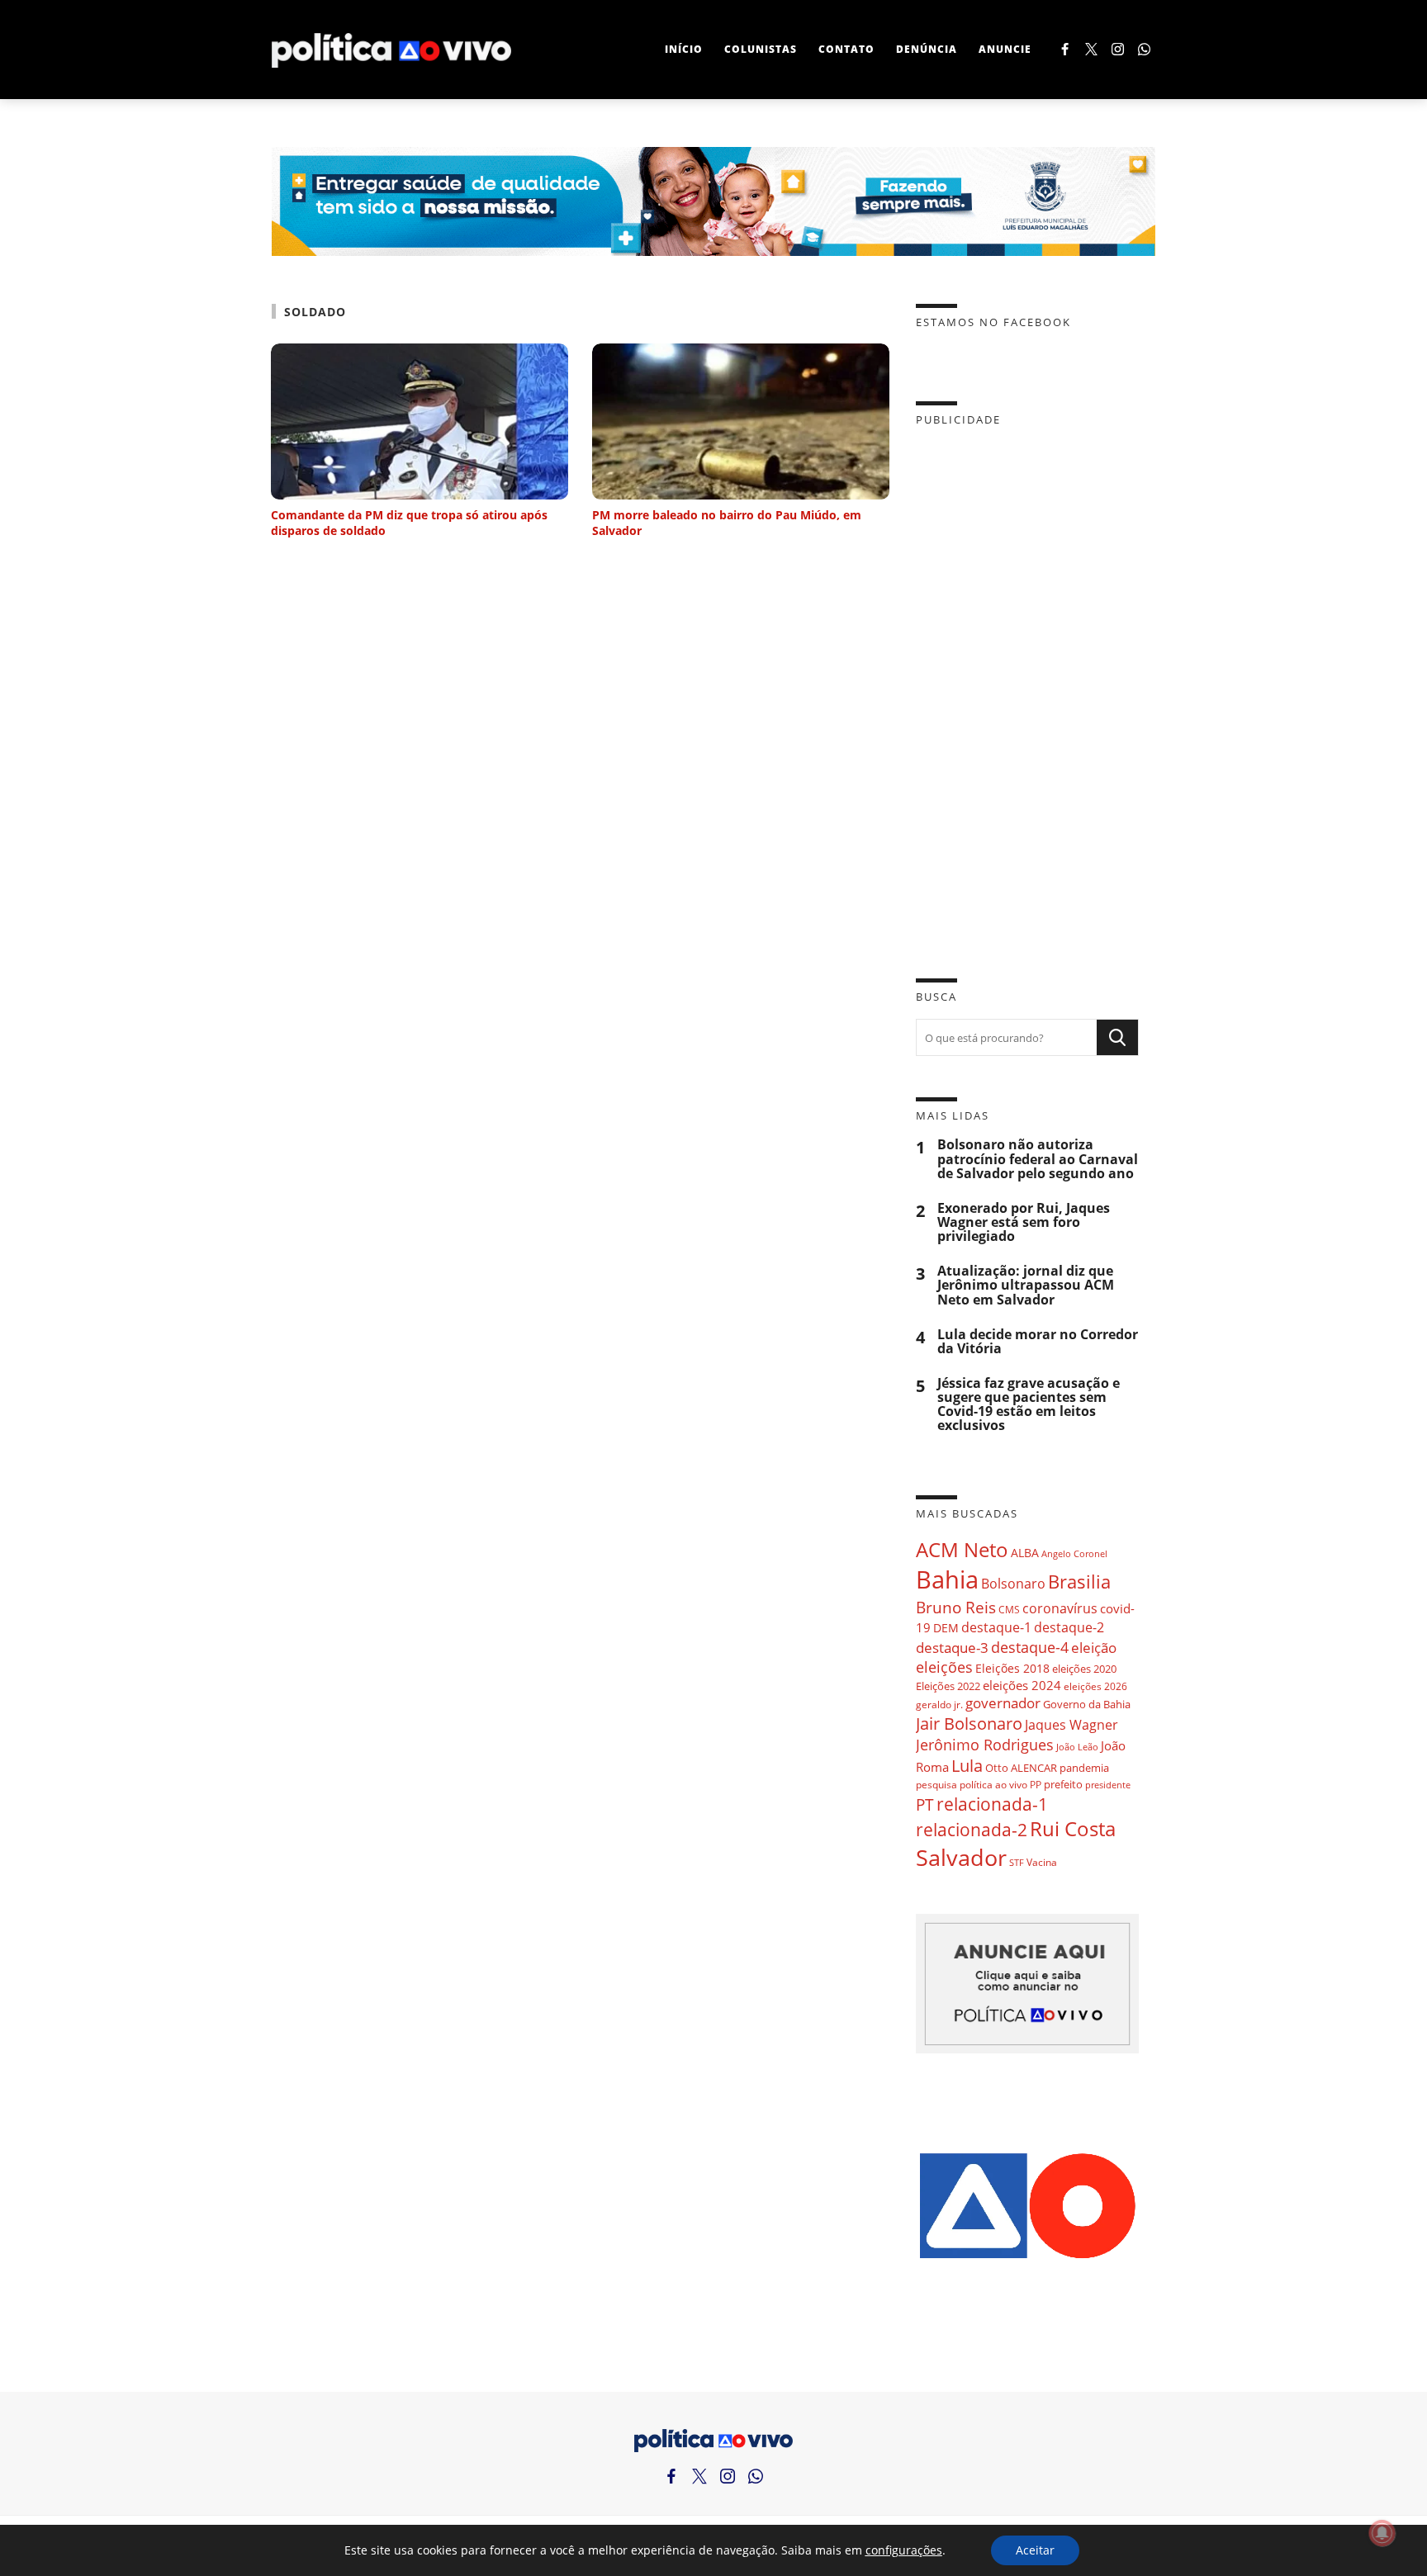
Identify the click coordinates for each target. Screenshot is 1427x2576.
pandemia (1084, 1768)
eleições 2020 (1084, 1669)
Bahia (947, 1579)
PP (1036, 1785)
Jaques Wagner (1071, 1725)
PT (925, 1804)
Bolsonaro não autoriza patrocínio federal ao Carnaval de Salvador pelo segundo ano (1038, 1159)
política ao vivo (993, 1784)
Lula (967, 1766)
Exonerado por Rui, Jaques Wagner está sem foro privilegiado (1024, 1222)
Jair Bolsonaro (969, 1724)
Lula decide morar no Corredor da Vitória (1038, 1342)
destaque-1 (996, 1627)
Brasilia (1079, 1582)
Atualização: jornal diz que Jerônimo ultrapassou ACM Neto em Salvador (1026, 1285)
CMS (1009, 1610)
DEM (946, 1628)
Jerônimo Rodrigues (985, 1745)
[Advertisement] (1027, 689)
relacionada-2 (972, 1829)
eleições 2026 (1095, 1686)
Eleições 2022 (948, 1686)
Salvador (961, 1857)
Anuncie (1005, 49)
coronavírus (1060, 1608)
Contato (846, 49)
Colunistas (761, 49)
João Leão (1077, 1747)
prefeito (1063, 1784)
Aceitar (1035, 2550)
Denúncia (927, 49)
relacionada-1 (992, 1804)
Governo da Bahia (1087, 1704)
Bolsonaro (1013, 1584)
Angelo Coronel (1074, 1554)
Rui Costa (1073, 1829)
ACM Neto (962, 1549)
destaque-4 (1030, 1647)
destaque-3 (952, 1648)
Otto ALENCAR (1021, 1768)
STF (1017, 1862)
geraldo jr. (939, 1704)
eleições (944, 1667)
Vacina (1042, 1862)
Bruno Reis (956, 1607)
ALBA (1025, 1553)
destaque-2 (1069, 1627)
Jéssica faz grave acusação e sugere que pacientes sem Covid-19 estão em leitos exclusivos (1029, 1405)
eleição (1094, 1648)
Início (684, 49)
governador (1003, 1703)
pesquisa (936, 1785)
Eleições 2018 (1012, 1668)
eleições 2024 (1022, 1685)
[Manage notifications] (1382, 2533)
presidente (1108, 1785)
